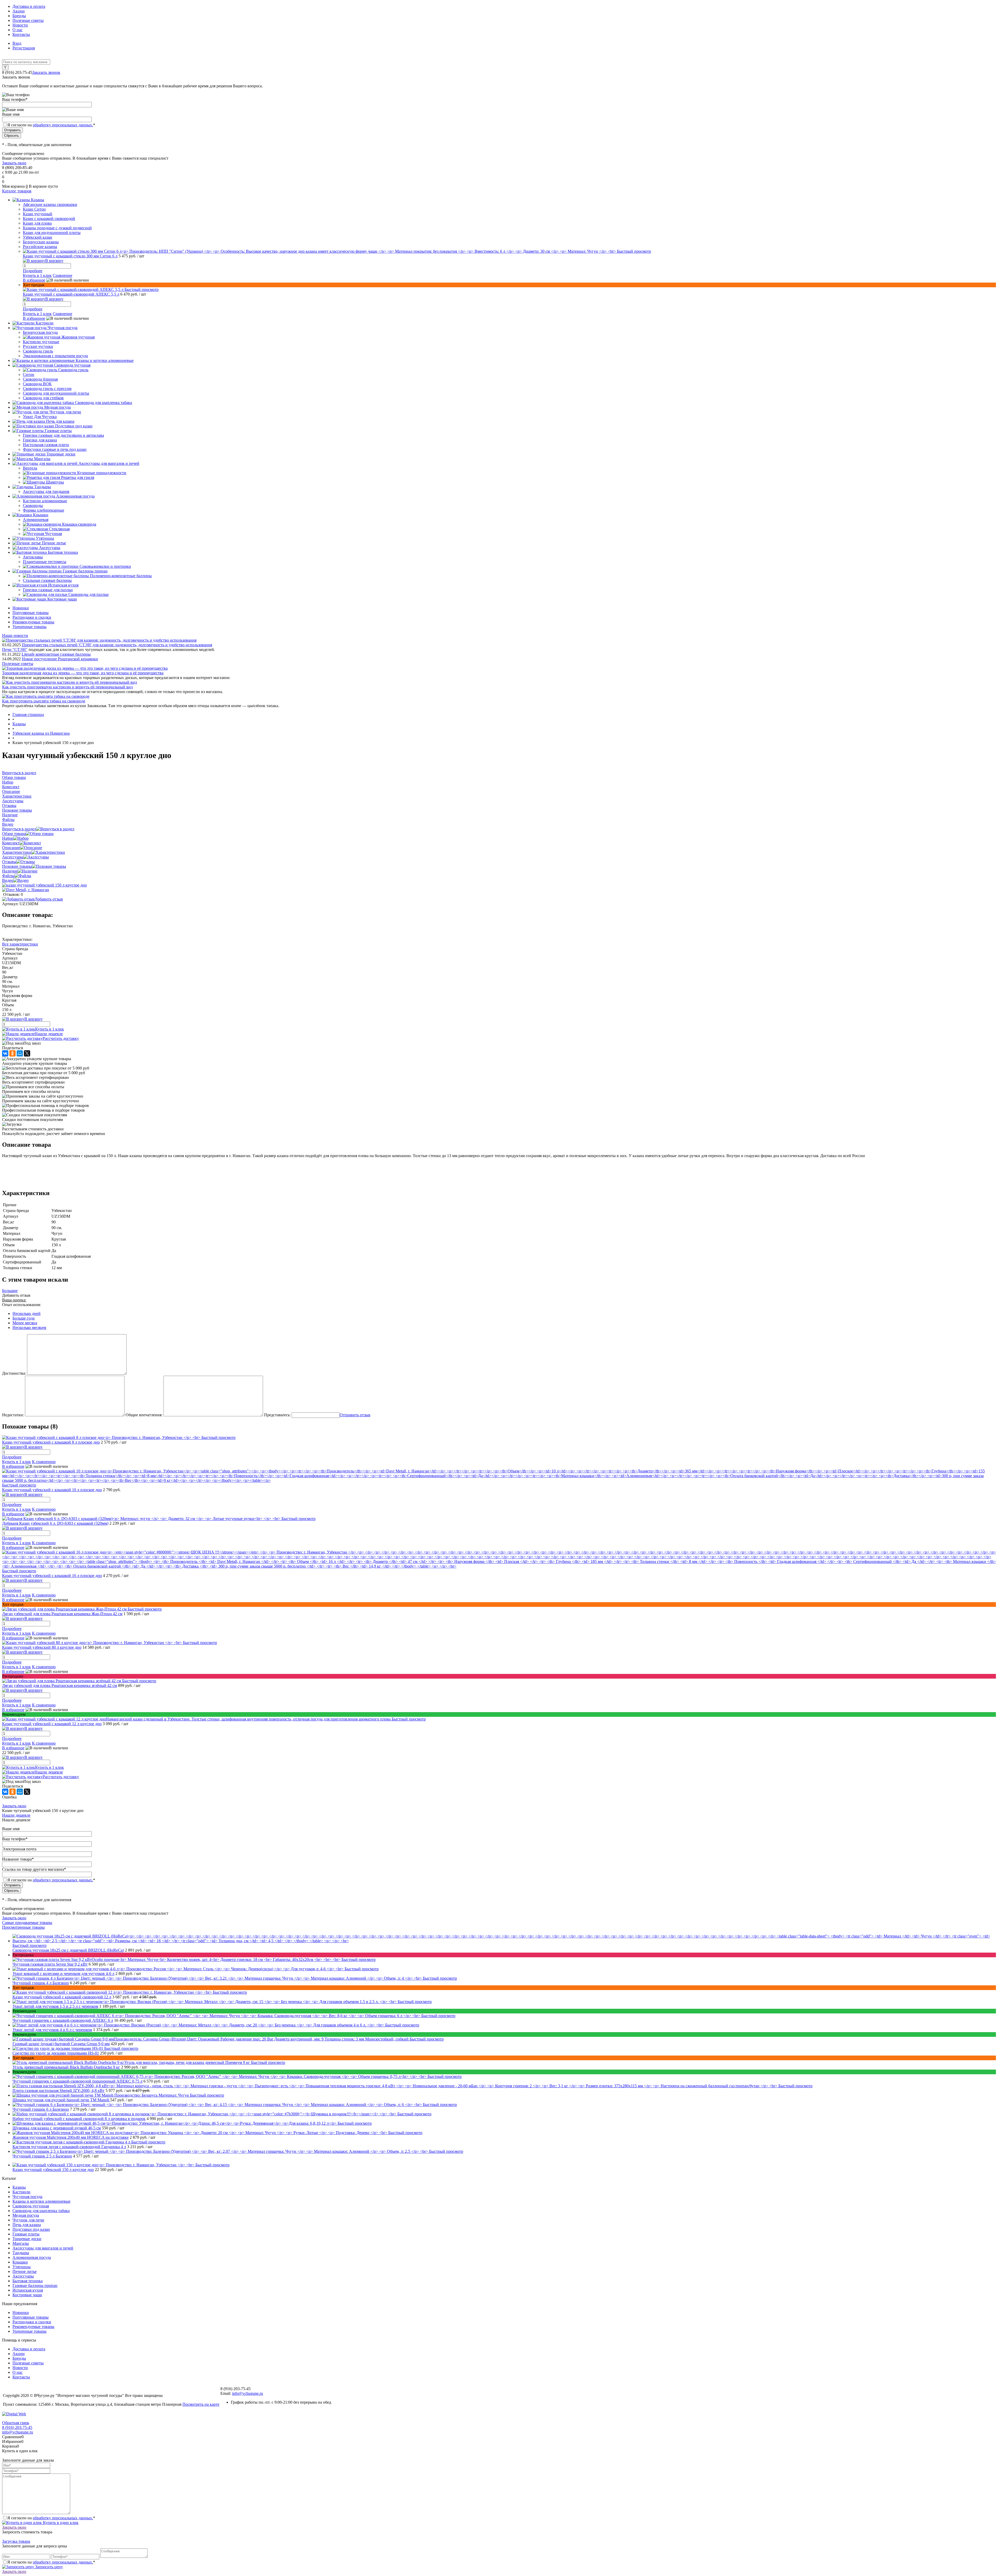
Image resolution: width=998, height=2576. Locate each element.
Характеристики (17, 852)
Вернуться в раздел (19, 829)
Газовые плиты (26, 2234)
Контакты (21, 34)
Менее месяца (25, 1323)
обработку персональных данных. (63, 125)
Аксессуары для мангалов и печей (43, 2248)
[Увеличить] (44, 885)
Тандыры (21, 2253)
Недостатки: (13, 1415)
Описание (11, 848)
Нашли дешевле (49, 1034)
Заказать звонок (46, 72)
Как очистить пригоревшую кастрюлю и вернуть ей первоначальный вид (67, 687)
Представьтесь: (277, 1415)
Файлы (8, 876)
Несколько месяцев (29, 1328)
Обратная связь (16, 2423)
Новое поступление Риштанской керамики (60, 659)
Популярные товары (31, 613)
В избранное (34, 280)
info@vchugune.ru (248, 2393)
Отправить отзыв (355, 1415)
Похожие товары (17, 866)
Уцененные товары (29, 627)
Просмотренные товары (23, 1927)
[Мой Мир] (20, 1053)
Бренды (19, 16)
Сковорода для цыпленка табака (41, 2211)
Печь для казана (27, 2225)
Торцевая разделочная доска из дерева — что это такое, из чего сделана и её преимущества (83, 673)
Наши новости (15, 635)
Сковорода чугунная (31, 2206)
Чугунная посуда (27, 2197)
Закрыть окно (14, 163)
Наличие (10, 871)
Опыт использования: (21, 1305)
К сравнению (44, 1462)
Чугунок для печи (28, 2220)
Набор (8, 838)
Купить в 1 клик (37, 275)
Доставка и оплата (29, 6)
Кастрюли (21, 2192)
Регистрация (24, 48)
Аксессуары (13, 857)
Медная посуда (26, 2215)
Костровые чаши (27, 2295)
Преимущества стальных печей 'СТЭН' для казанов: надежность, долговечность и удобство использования (117, 645)
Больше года (24, 1318)
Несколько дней (27, 1313)
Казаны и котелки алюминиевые (41, 2201)
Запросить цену (48, 2567)
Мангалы (21, 2243)
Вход (17, 43)
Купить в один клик (60, 2523)
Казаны (19, 2187)
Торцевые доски (27, 2239)
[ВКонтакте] (5, 1053)
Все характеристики (20, 944)
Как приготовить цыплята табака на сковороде (44, 701)
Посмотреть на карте (201, 2404)
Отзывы (9, 862)
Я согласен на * (51, 2518)
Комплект (11, 843)
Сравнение (63, 275)
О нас (18, 30)
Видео (8, 880)
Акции (19, 11)
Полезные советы (28, 20)
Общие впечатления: (144, 1415)
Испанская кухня (28, 2290)
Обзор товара (14, 834)
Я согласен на (51, 125)
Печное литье (25, 2271)
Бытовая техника (28, 2281)
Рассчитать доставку (61, 1038)
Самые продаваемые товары (27, 1923)
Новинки (21, 608)
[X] (27, 1053)
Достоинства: (14, 1373)
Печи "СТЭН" (15, 650)
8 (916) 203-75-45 (17, 2427)
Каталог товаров (17, 191)
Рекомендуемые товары (33, 622)
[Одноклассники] (12, 1053)
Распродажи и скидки (32, 617)
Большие (10, 1291)
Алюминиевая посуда (32, 2257)
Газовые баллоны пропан (35, 2285)
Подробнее (33, 271)
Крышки (20, 2262)
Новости (20, 25)
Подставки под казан (31, 2229)
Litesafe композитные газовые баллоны (56, 654)
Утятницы (22, 2267)
